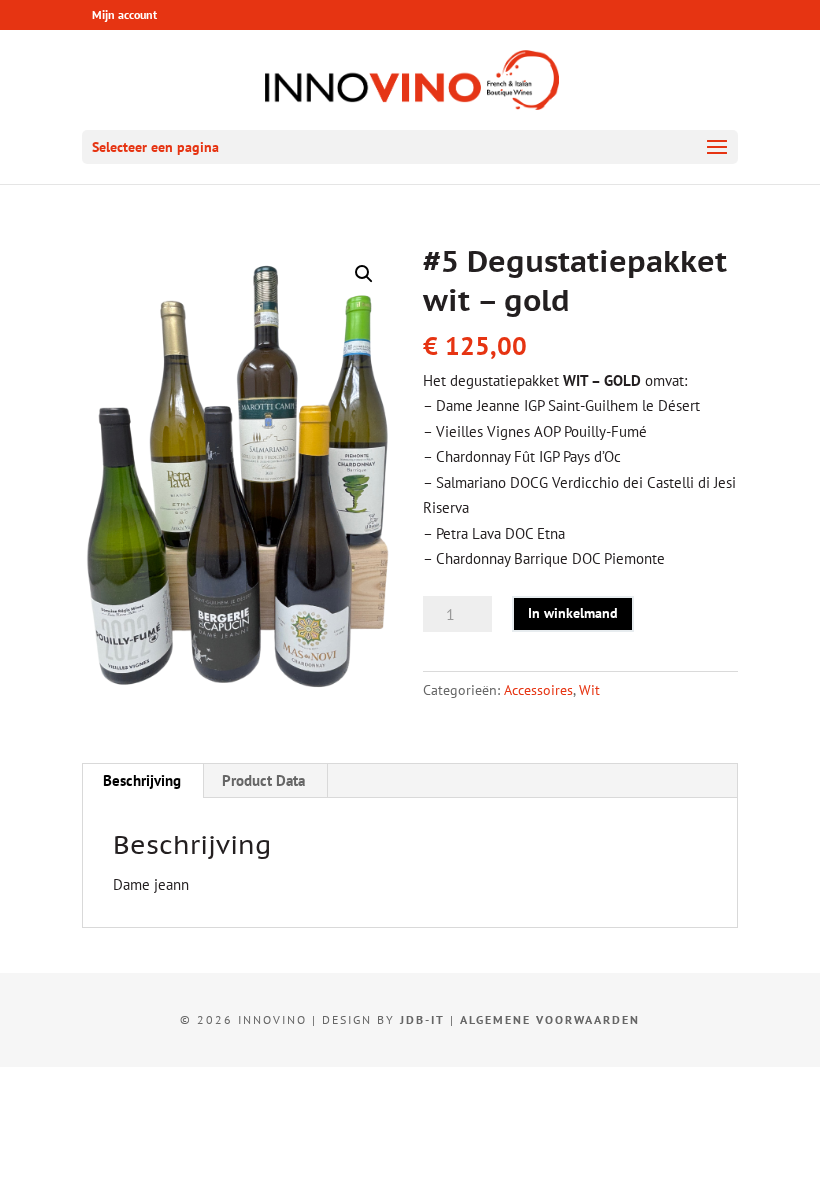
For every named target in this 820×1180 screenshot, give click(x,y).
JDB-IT (422, 1019)
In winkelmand (573, 613)
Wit (589, 690)
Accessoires (538, 690)
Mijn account (124, 14)
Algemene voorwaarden (550, 1019)
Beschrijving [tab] (142, 780)
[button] (364, 274)
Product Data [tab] (263, 780)
